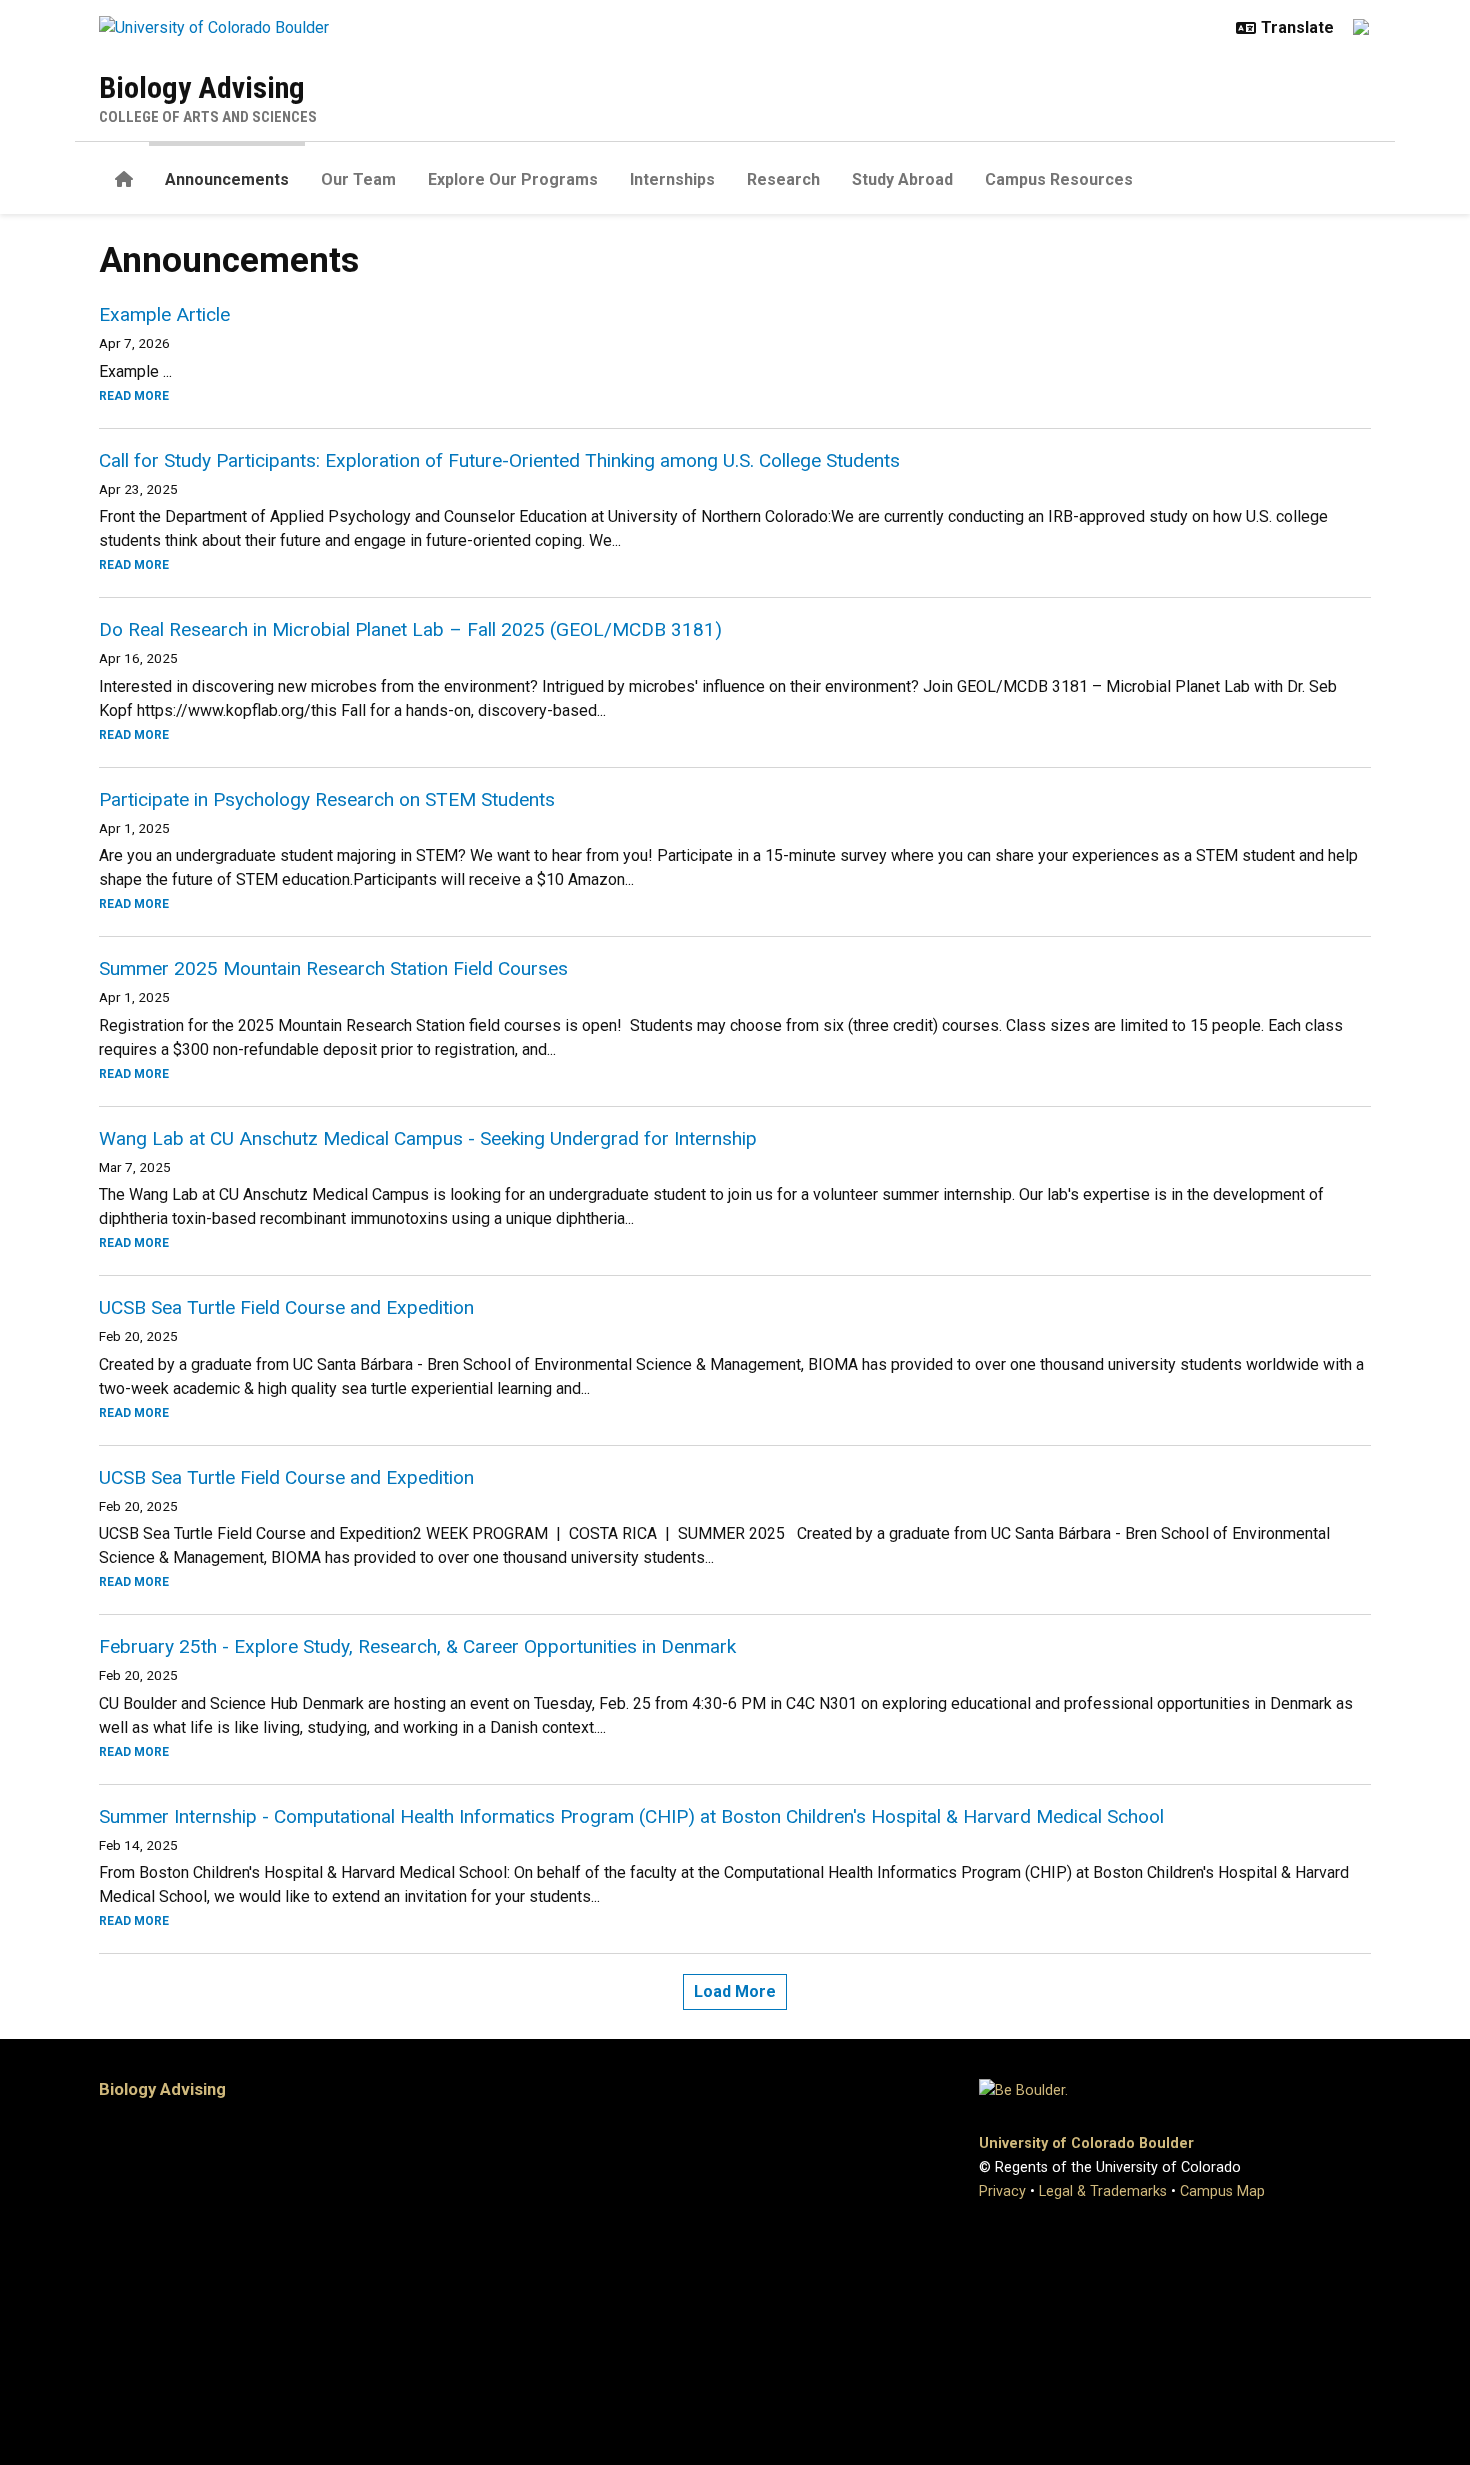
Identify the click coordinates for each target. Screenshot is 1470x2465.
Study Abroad (902, 179)
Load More (735, 1991)
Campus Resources (1059, 179)
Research (783, 179)
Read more (134, 396)
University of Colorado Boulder (1086, 2143)
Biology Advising (202, 87)
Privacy (1002, 2191)
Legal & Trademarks (1103, 2191)
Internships (672, 179)
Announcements (227, 179)
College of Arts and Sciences (208, 117)
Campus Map (1222, 2191)
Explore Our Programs (513, 179)
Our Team (358, 179)
